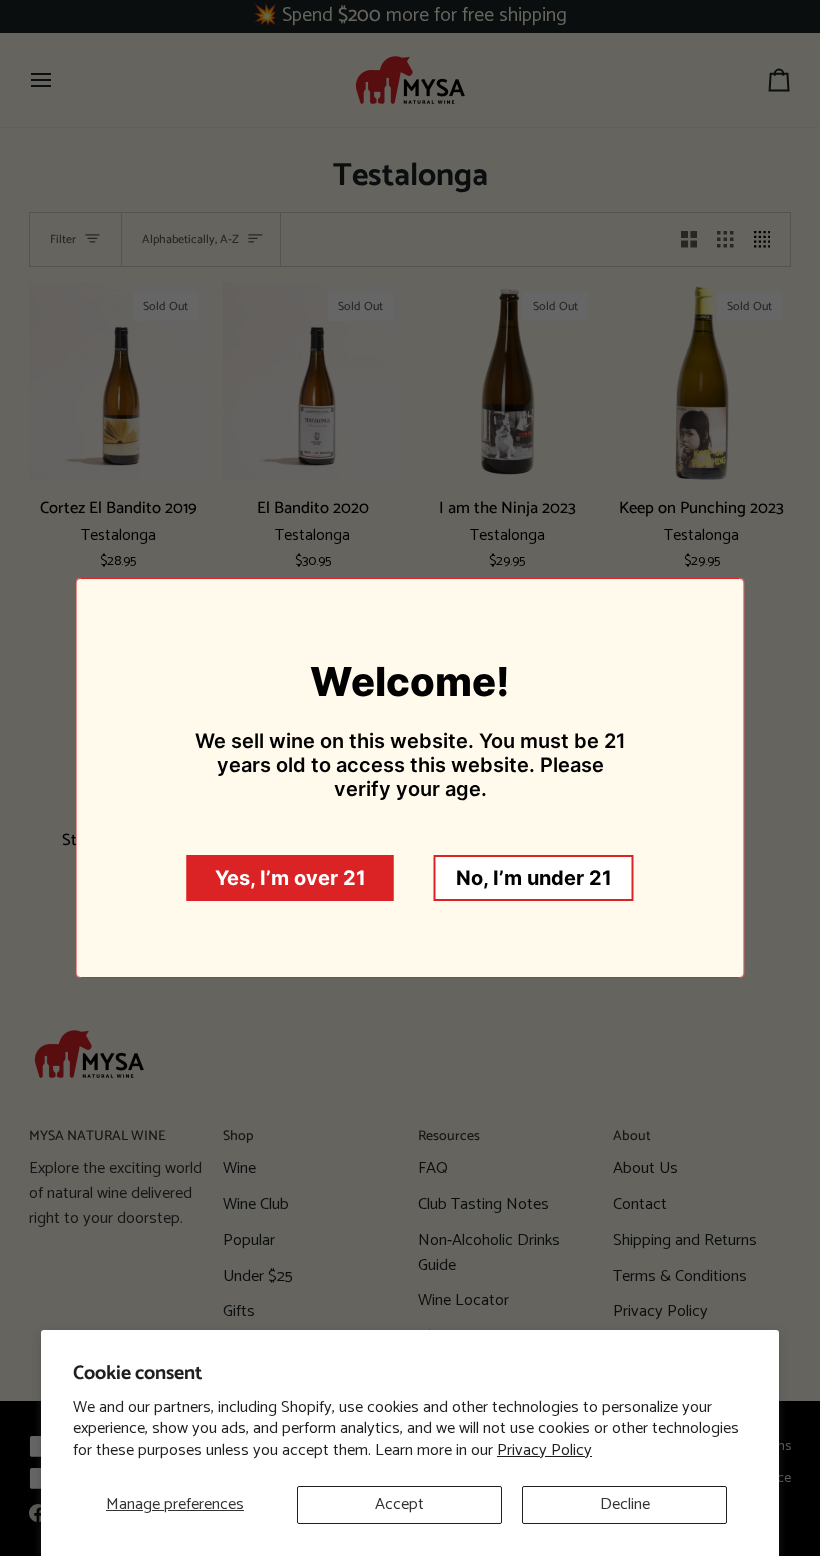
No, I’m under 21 (534, 878)
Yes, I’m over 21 (290, 878)
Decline (625, 1504)
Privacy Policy (544, 1450)
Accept (399, 1504)
